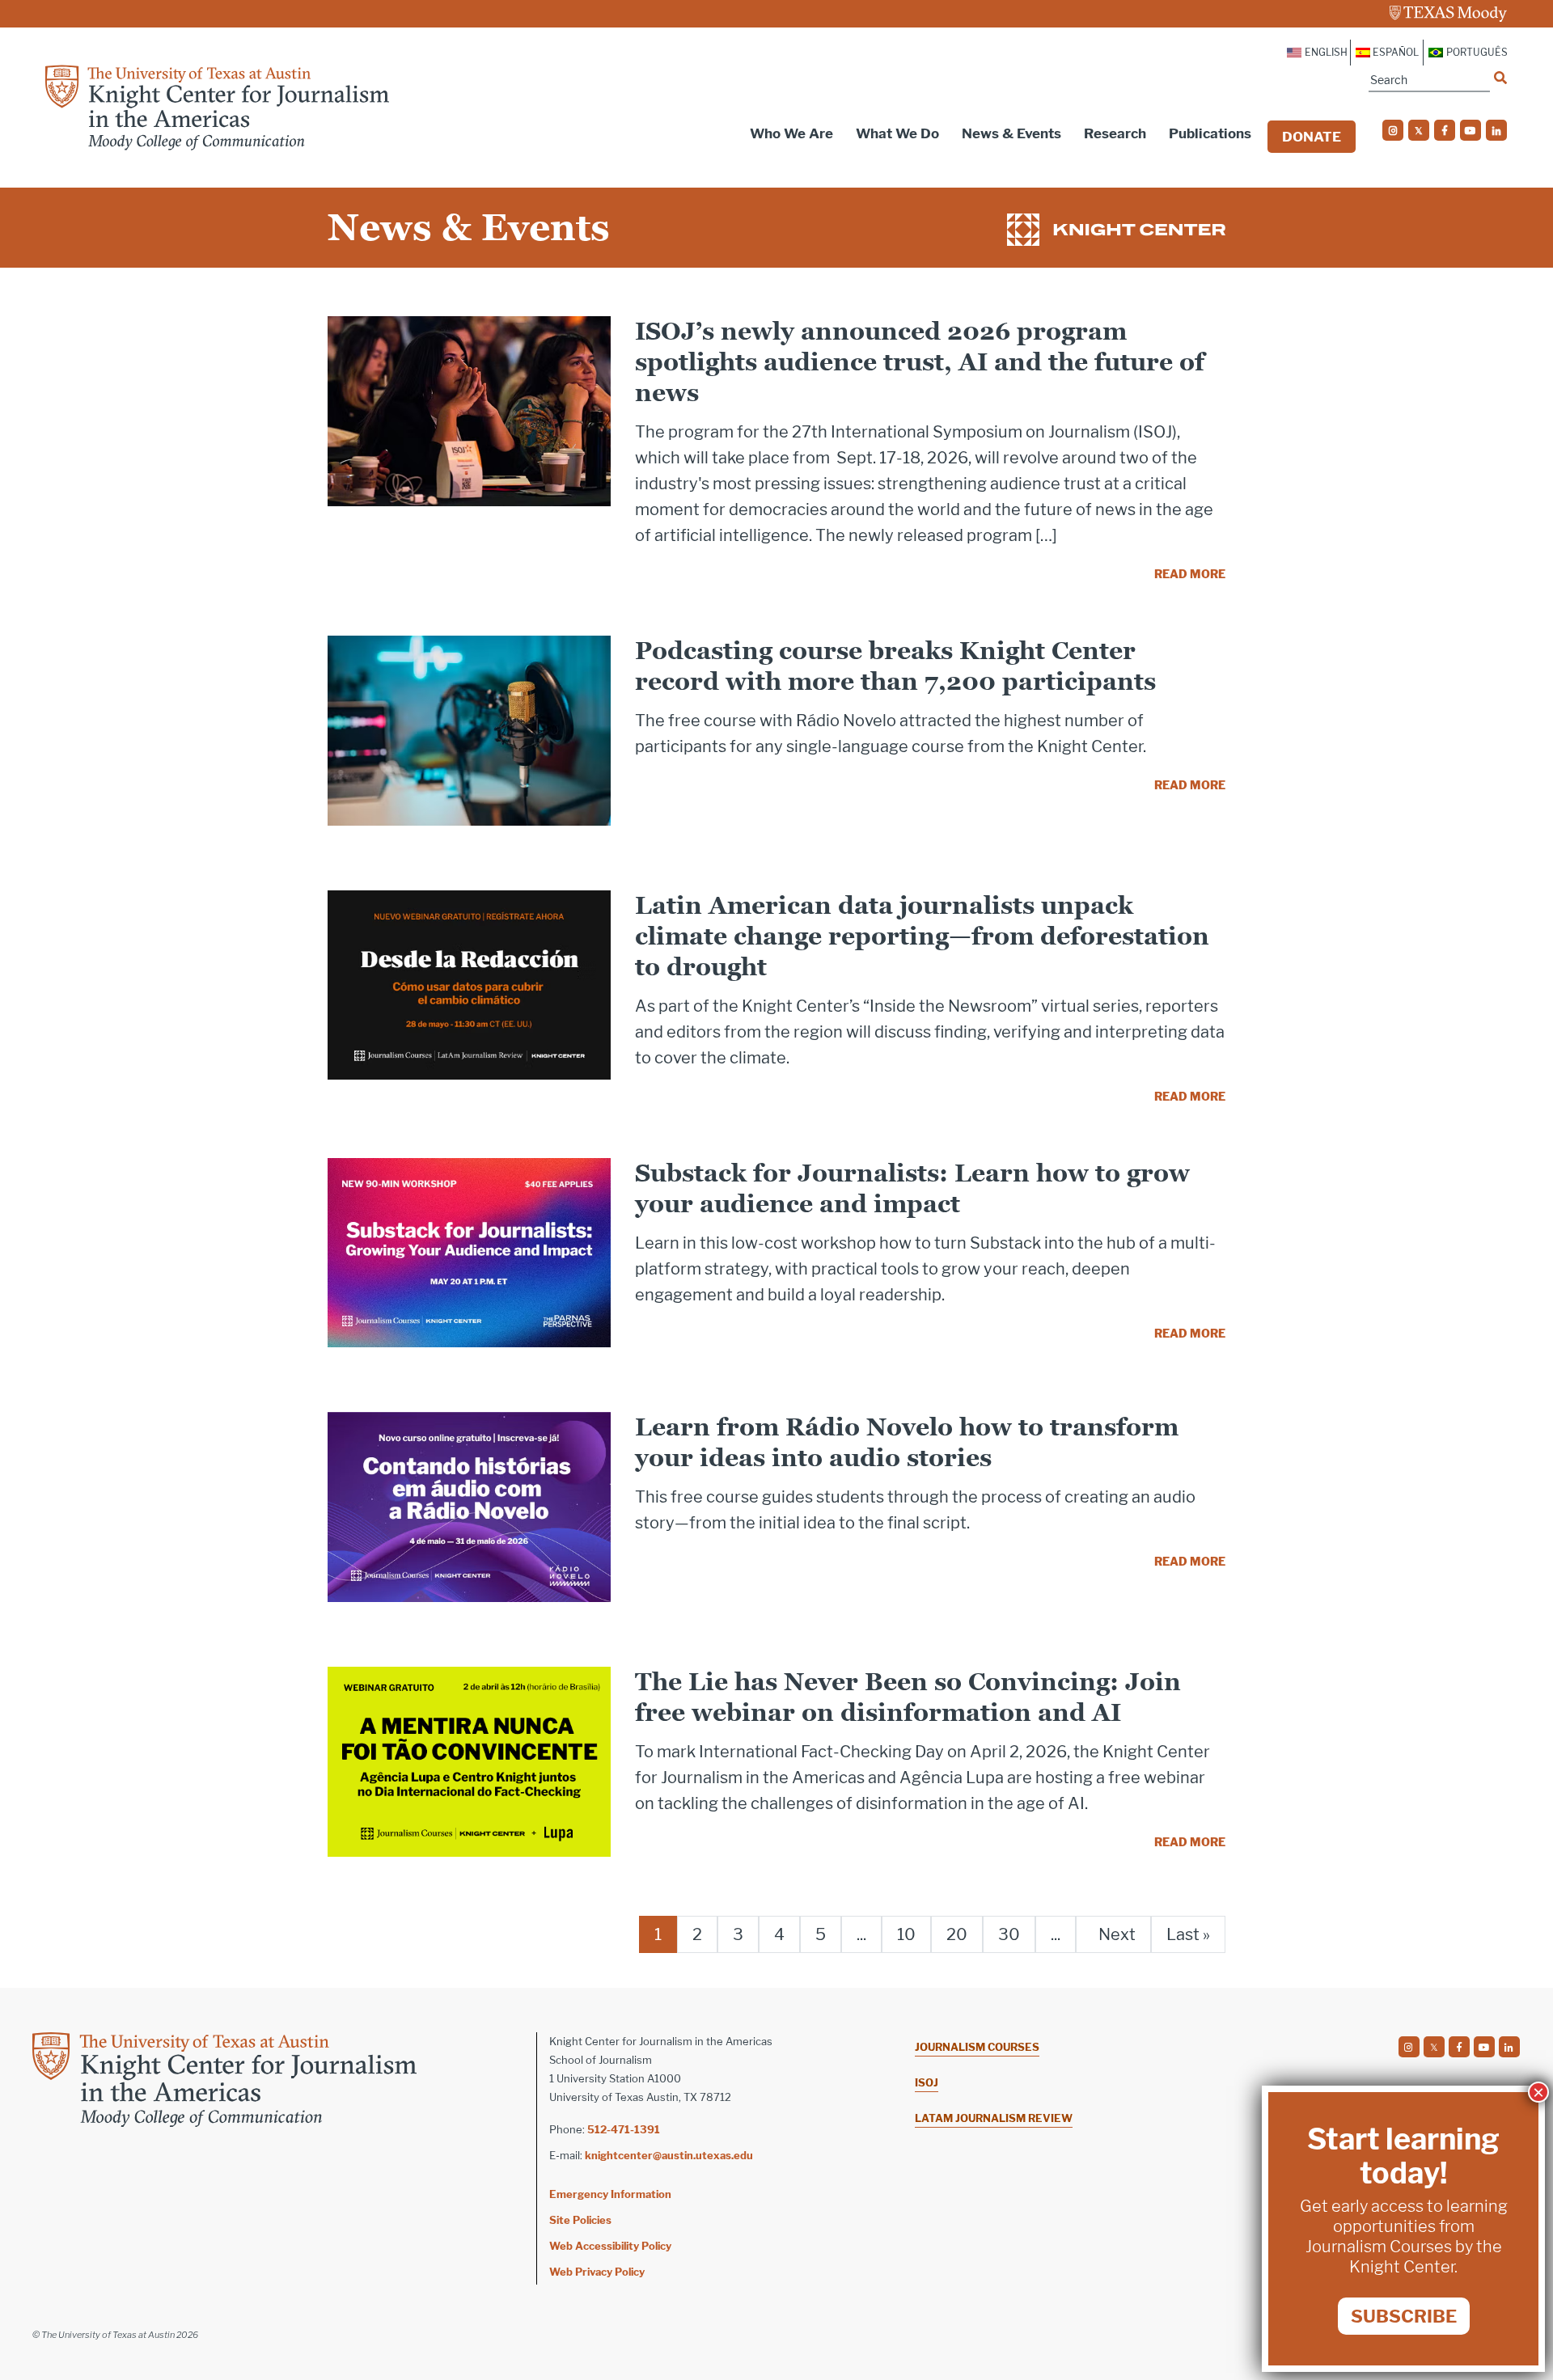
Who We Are (791, 133)
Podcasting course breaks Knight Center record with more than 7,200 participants (895, 666)
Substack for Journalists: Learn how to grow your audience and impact (912, 1188)
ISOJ (927, 2082)
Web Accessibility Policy (610, 2246)
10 (906, 1934)
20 (957, 1934)
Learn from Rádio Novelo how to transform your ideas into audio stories (907, 1442)
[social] (1393, 130)
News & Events (1011, 133)
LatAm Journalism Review (994, 2118)
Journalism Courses (977, 2047)
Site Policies (580, 2220)
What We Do (897, 133)
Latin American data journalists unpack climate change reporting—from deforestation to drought (922, 936)
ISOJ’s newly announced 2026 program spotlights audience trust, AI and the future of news (920, 362)
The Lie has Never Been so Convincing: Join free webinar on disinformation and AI (908, 1697)
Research (1115, 133)
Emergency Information (610, 2194)
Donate (1312, 137)
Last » (1188, 1934)
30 (1009, 1934)
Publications (1210, 133)
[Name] (1500, 78)
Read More (1190, 574)
